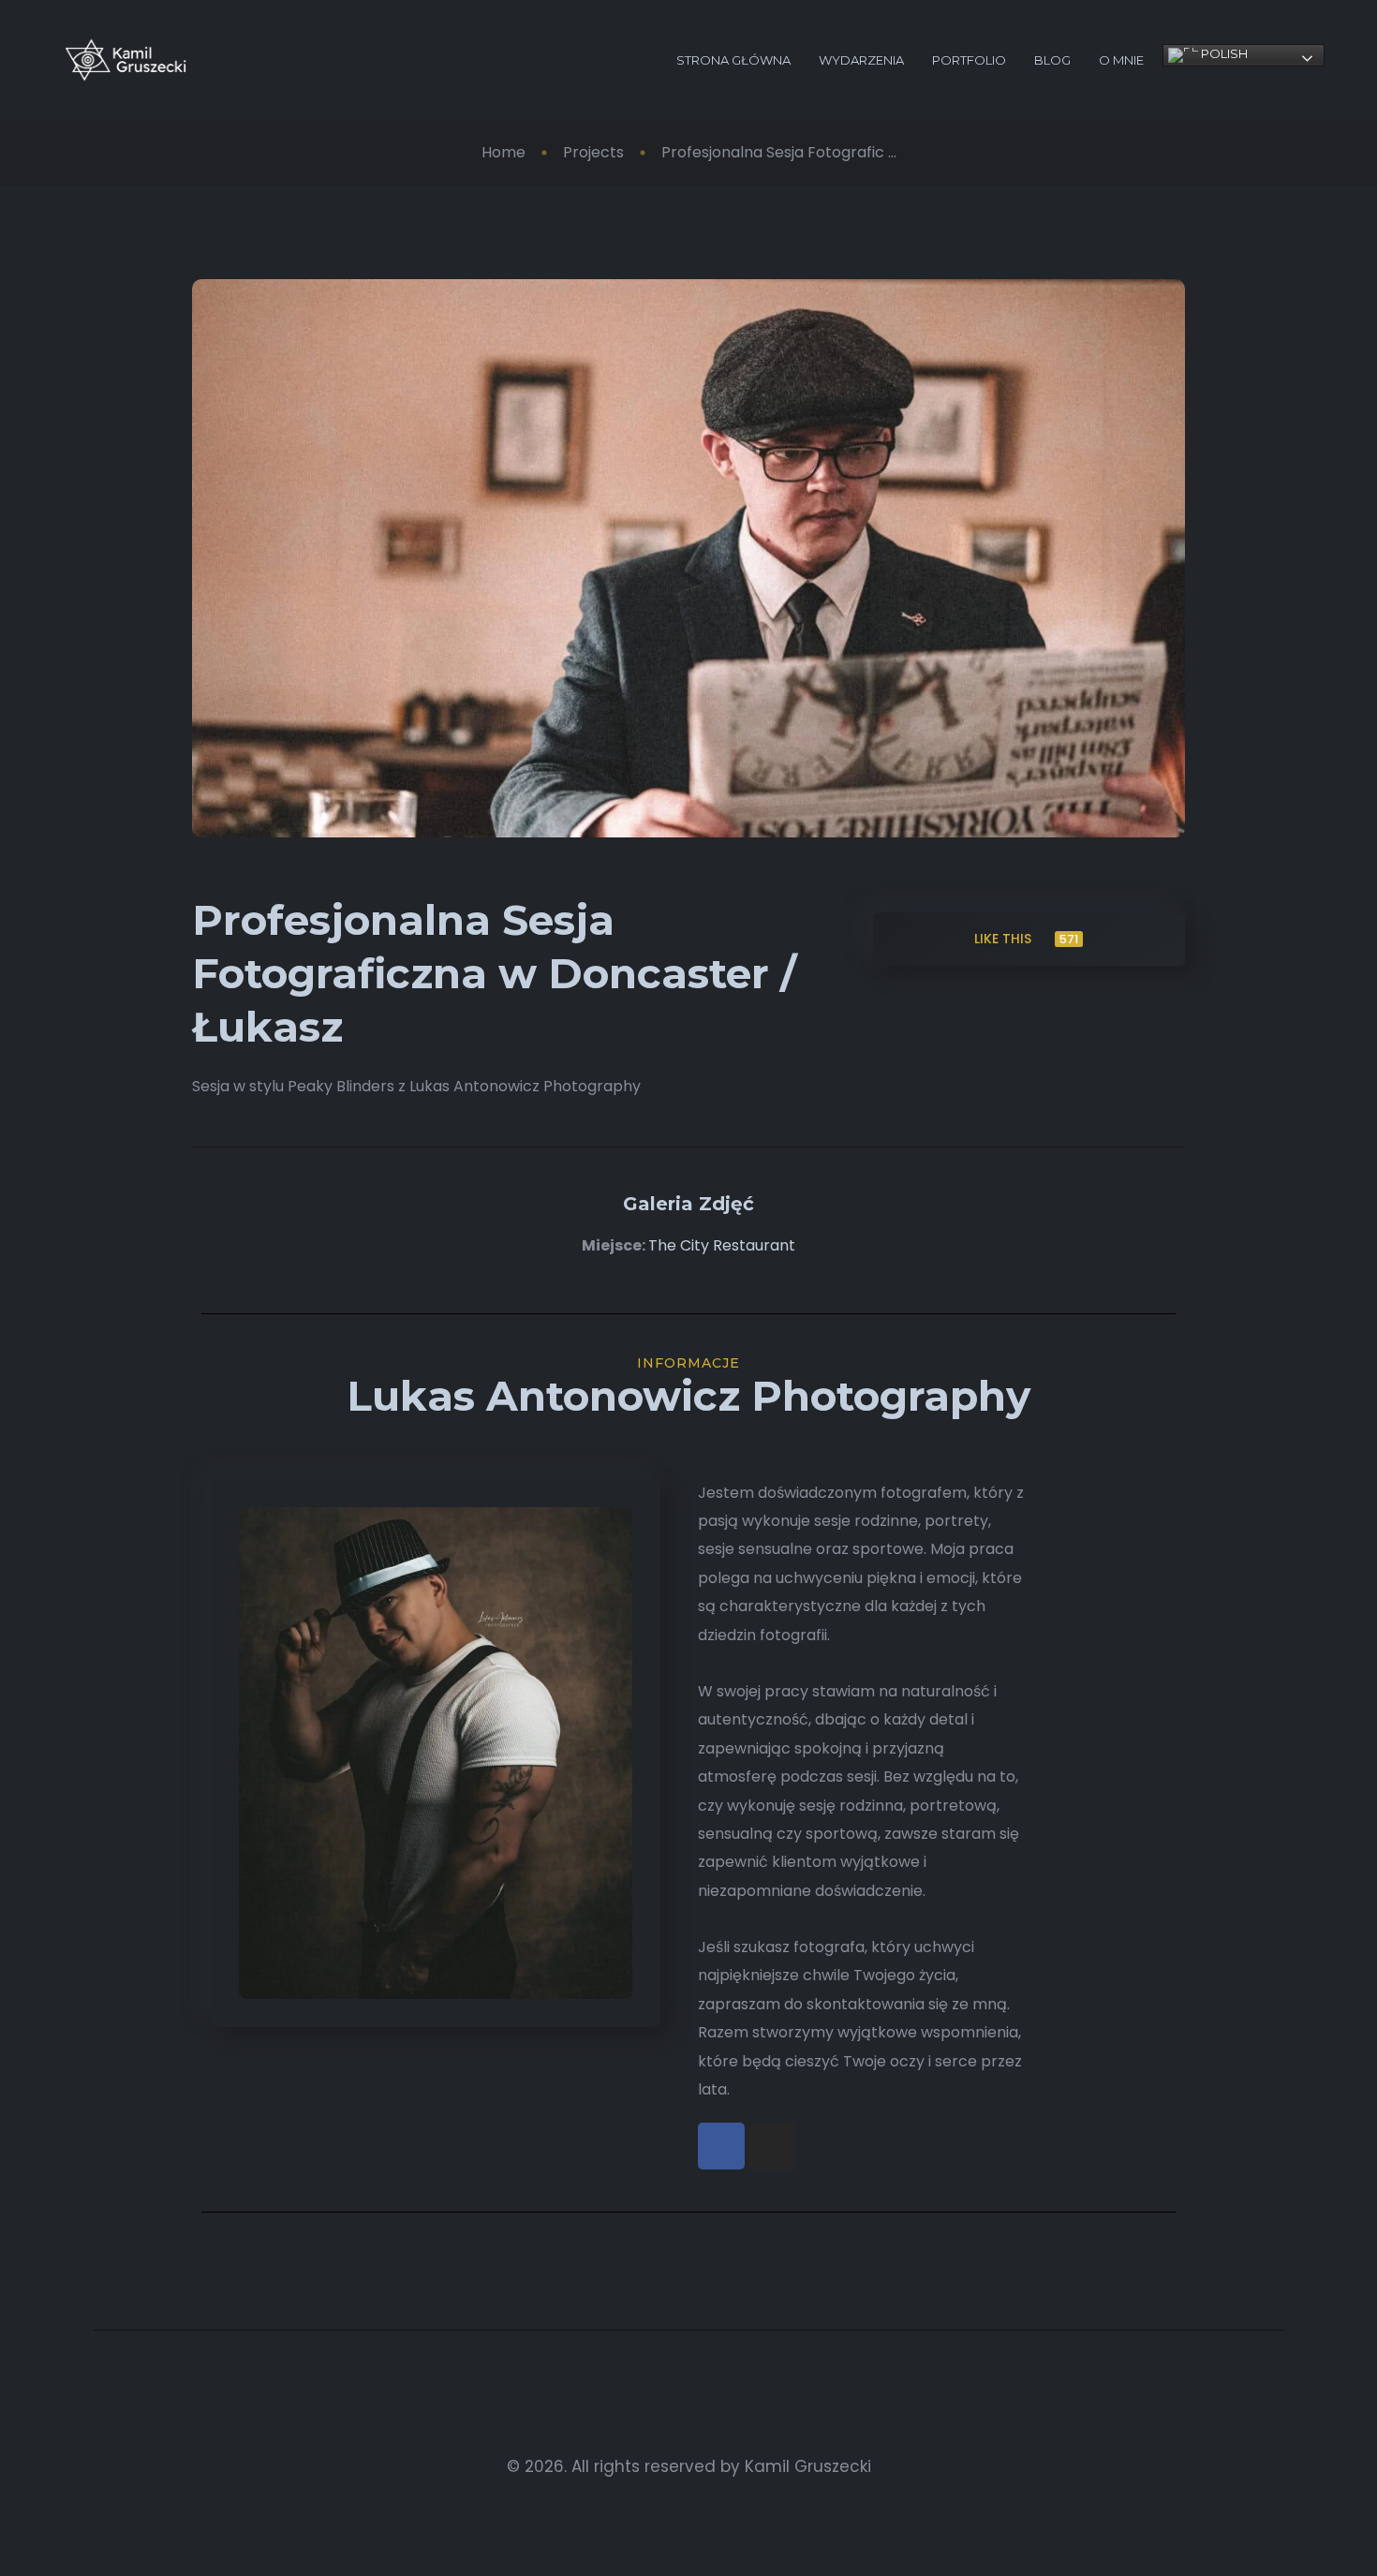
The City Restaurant (722, 1245)
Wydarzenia (861, 60)
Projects (593, 152)
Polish (1223, 53)
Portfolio (969, 60)
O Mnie (1121, 60)
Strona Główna (733, 60)
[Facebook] (721, 2146)
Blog (1052, 60)
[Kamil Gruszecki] (126, 60)
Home (503, 152)
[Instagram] (773, 2146)
